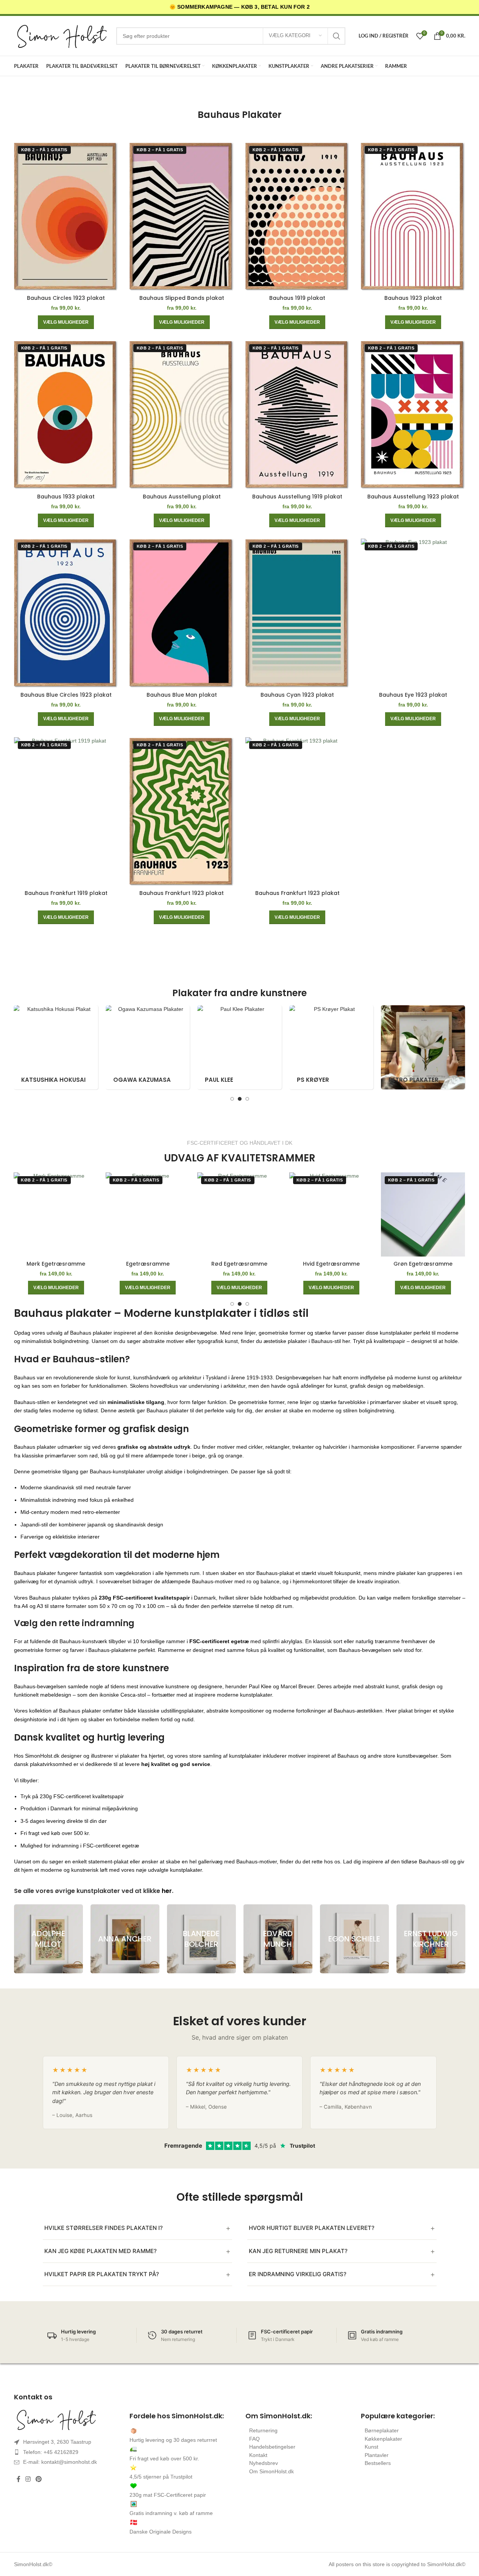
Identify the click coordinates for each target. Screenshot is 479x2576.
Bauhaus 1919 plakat (297, 298)
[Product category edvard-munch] (278, 1939)
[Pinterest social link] (39, 2480)
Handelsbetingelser (272, 2447)
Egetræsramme (148, 1264)
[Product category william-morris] (413, 1047)
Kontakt (258, 2455)
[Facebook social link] (19, 2480)
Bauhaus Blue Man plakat (182, 695)
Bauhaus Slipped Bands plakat (182, 298)
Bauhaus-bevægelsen (40, 1686)
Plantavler (377, 2455)
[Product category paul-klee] (138, 1047)
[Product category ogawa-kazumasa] (46, 1047)
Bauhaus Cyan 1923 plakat (297, 695)
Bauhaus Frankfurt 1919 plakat (66, 893)
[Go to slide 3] (247, 1099)
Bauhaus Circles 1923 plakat (66, 298)
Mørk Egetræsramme (56, 1264)
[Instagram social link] (28, 2480)
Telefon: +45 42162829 (51, 2452)
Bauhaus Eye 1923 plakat (413, 695)
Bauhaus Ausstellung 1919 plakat (297, 497)
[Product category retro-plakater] (321, 1047)
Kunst (371, 2447)
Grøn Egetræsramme (423, 1264)
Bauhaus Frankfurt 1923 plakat (182, 893)
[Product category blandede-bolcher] (201, 1939)
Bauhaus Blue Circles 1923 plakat (66, 695)
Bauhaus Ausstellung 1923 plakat (413, 497)
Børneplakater (382, 2430)
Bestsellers (378, 2463)
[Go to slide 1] (232, 1099)
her (167, 1891)
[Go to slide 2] (240, 1099)
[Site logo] (61, 36)
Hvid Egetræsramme (331, 1264)
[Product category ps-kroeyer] (230, 1047)
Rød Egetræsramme (239, 1264)
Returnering (263, 2430)
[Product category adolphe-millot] (48, 1939)
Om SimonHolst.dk (271, 2471)
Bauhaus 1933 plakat (66, 497)
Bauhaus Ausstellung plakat (182, 497)
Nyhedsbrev (264, 2463)
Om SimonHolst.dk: (279, 2416)
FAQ (254, 2439)
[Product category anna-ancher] (125, 1939)
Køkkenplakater (383, 2439)
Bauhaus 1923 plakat (413, 298)
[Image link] (66, 2419)
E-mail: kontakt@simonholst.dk (60, 2462)
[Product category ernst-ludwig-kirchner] (431, 1939)
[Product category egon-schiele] (354, 1939)
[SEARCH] (337, 36)
